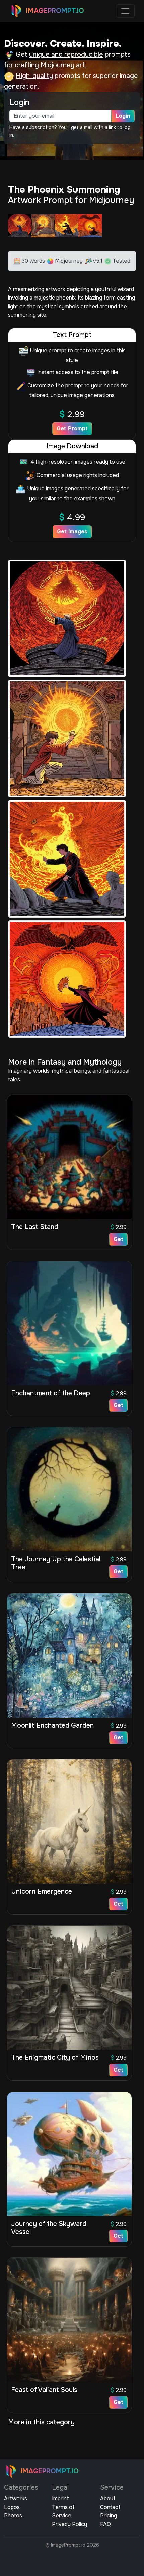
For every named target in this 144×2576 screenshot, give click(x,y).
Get (118, 1239)
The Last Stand (35, 1227)
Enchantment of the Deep (51, 1393)
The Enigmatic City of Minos (55, 2058)
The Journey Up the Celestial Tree (56, 1563)
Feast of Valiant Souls (44, 2390)
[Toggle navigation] (125, 11)
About (108, 2498)
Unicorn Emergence (42, 1891)
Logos (12, 2507)
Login (123, 116)
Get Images (72, 531)
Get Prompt (72, 429)
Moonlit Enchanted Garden (52, 1725)
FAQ (105, 2524)
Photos (13, 2515)
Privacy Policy (69, 2524)
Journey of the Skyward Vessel (49, 2228)
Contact (110, 2507)
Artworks (16, 2498)
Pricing (109, 2515)
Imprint (60, 2498)
